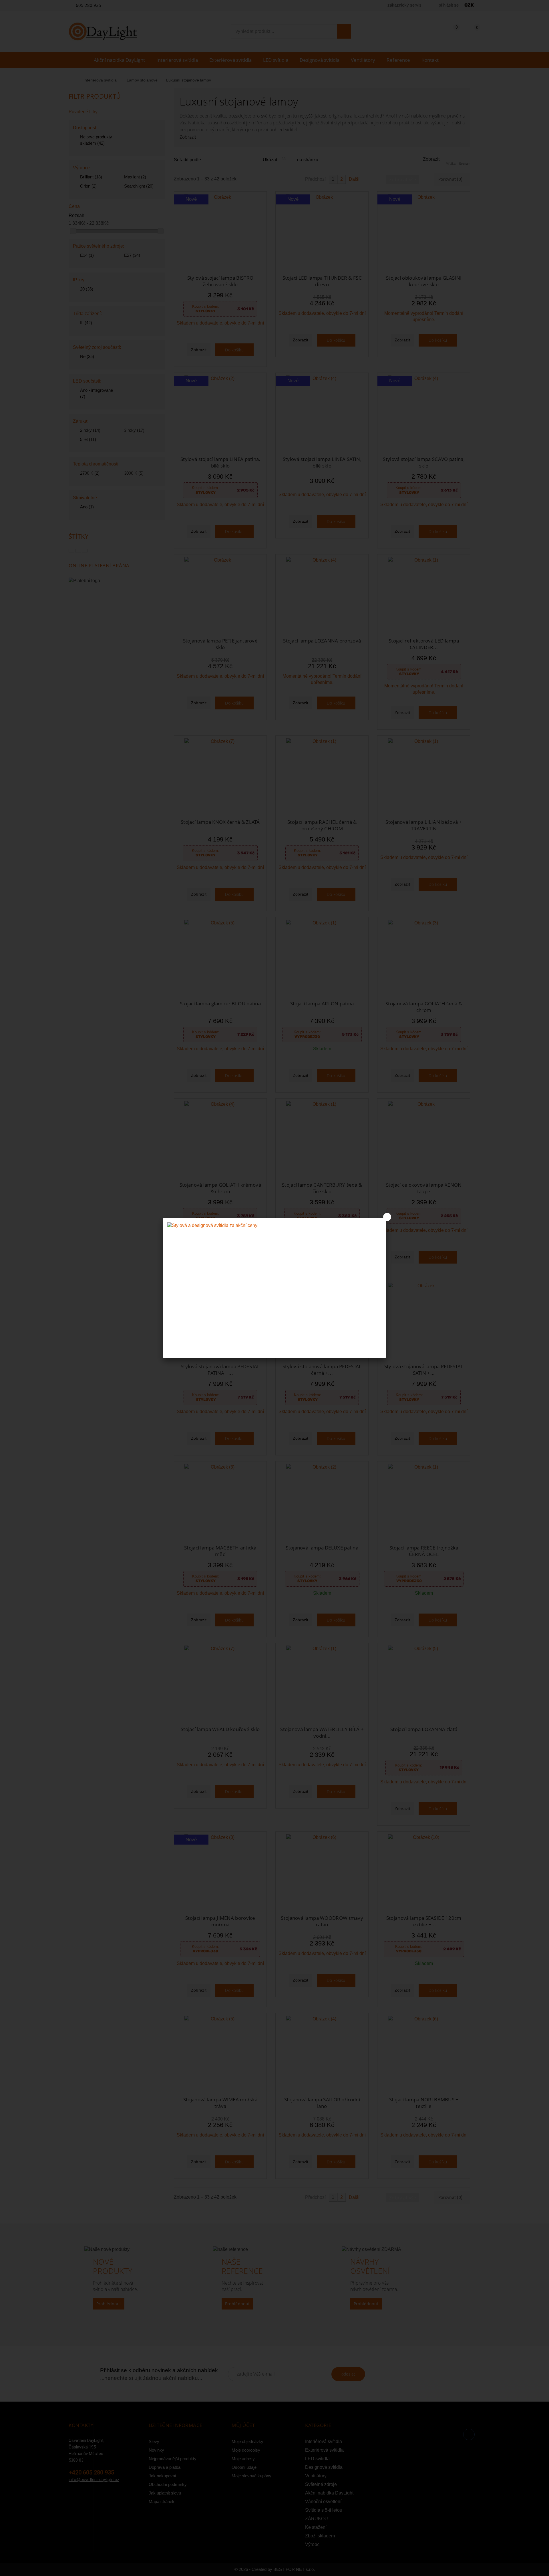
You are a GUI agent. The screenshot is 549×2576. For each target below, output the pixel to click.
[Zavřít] (387, 1217)
